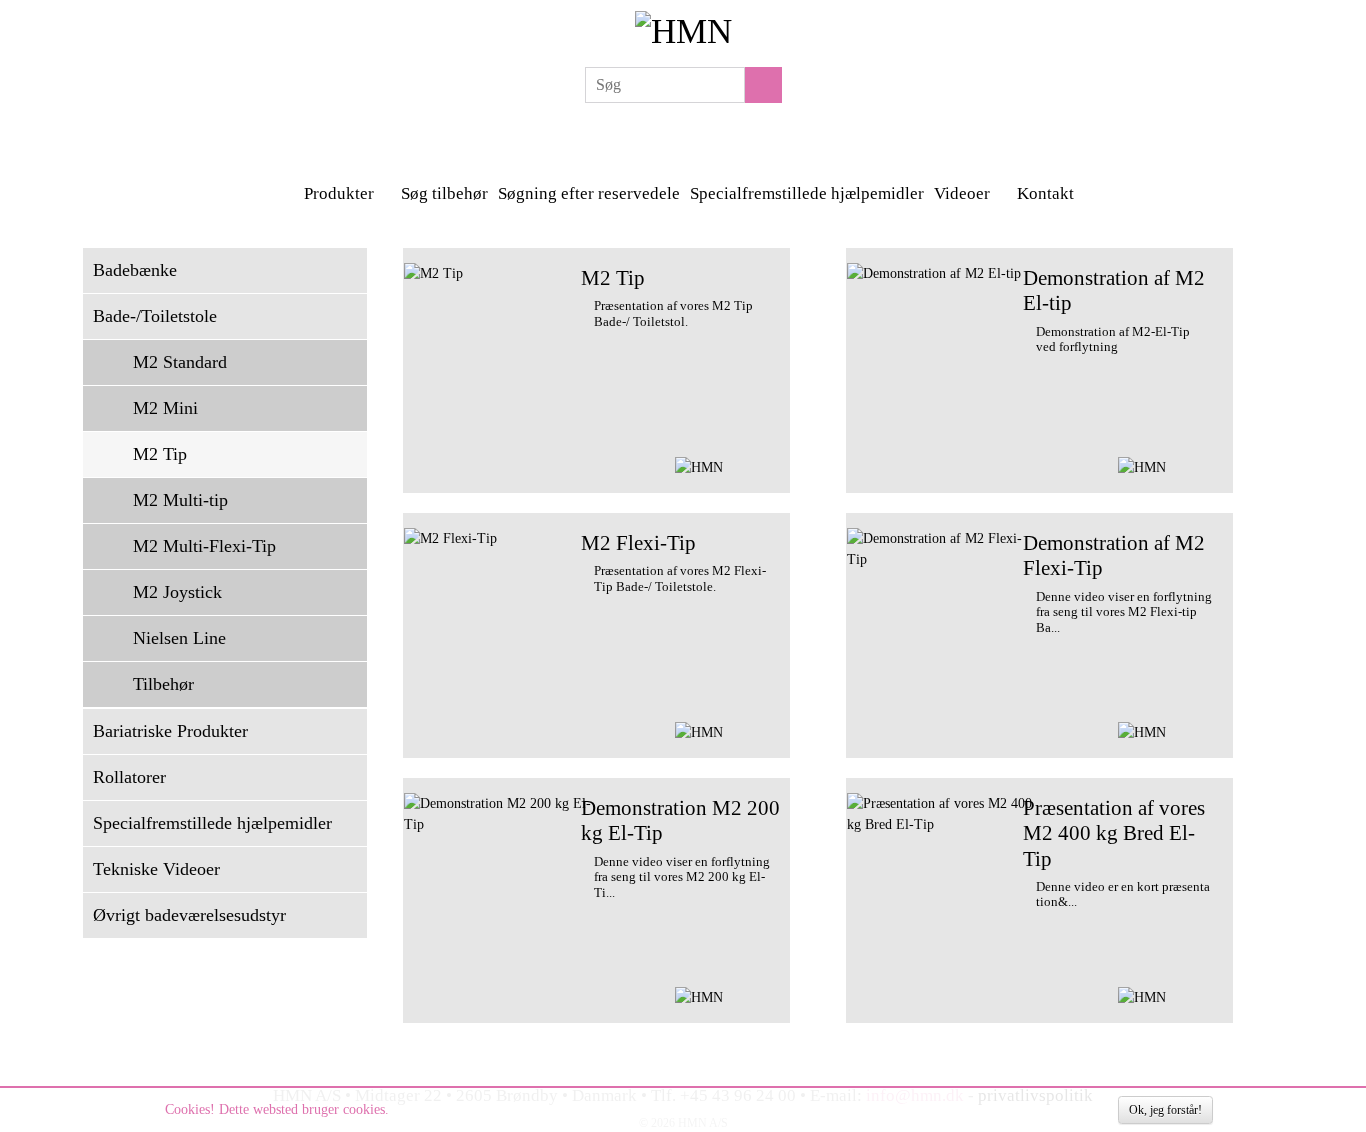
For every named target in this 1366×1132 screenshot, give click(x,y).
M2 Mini (165, 408)
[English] (712, 135)
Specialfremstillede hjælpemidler (807, 193)
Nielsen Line (179, 638)
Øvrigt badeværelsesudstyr (189, 915)
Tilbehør (163, 684)
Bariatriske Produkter (170, 731)
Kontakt (1047, 193)
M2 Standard (180, 362)
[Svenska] (658, 135)
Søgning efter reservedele (589, 193)
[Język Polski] (685, 135)
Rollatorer (129, 777)
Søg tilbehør (444, 193)
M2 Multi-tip (180, 500)
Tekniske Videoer (156, 869)
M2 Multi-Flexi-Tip (204, 546)
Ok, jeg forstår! (1165, 1110)
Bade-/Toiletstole (155, 316)
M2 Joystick (177, 592)
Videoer (964, 193)
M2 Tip (160, 454)
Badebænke (135, 270)
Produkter (341, 193)
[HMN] (683, 28)
